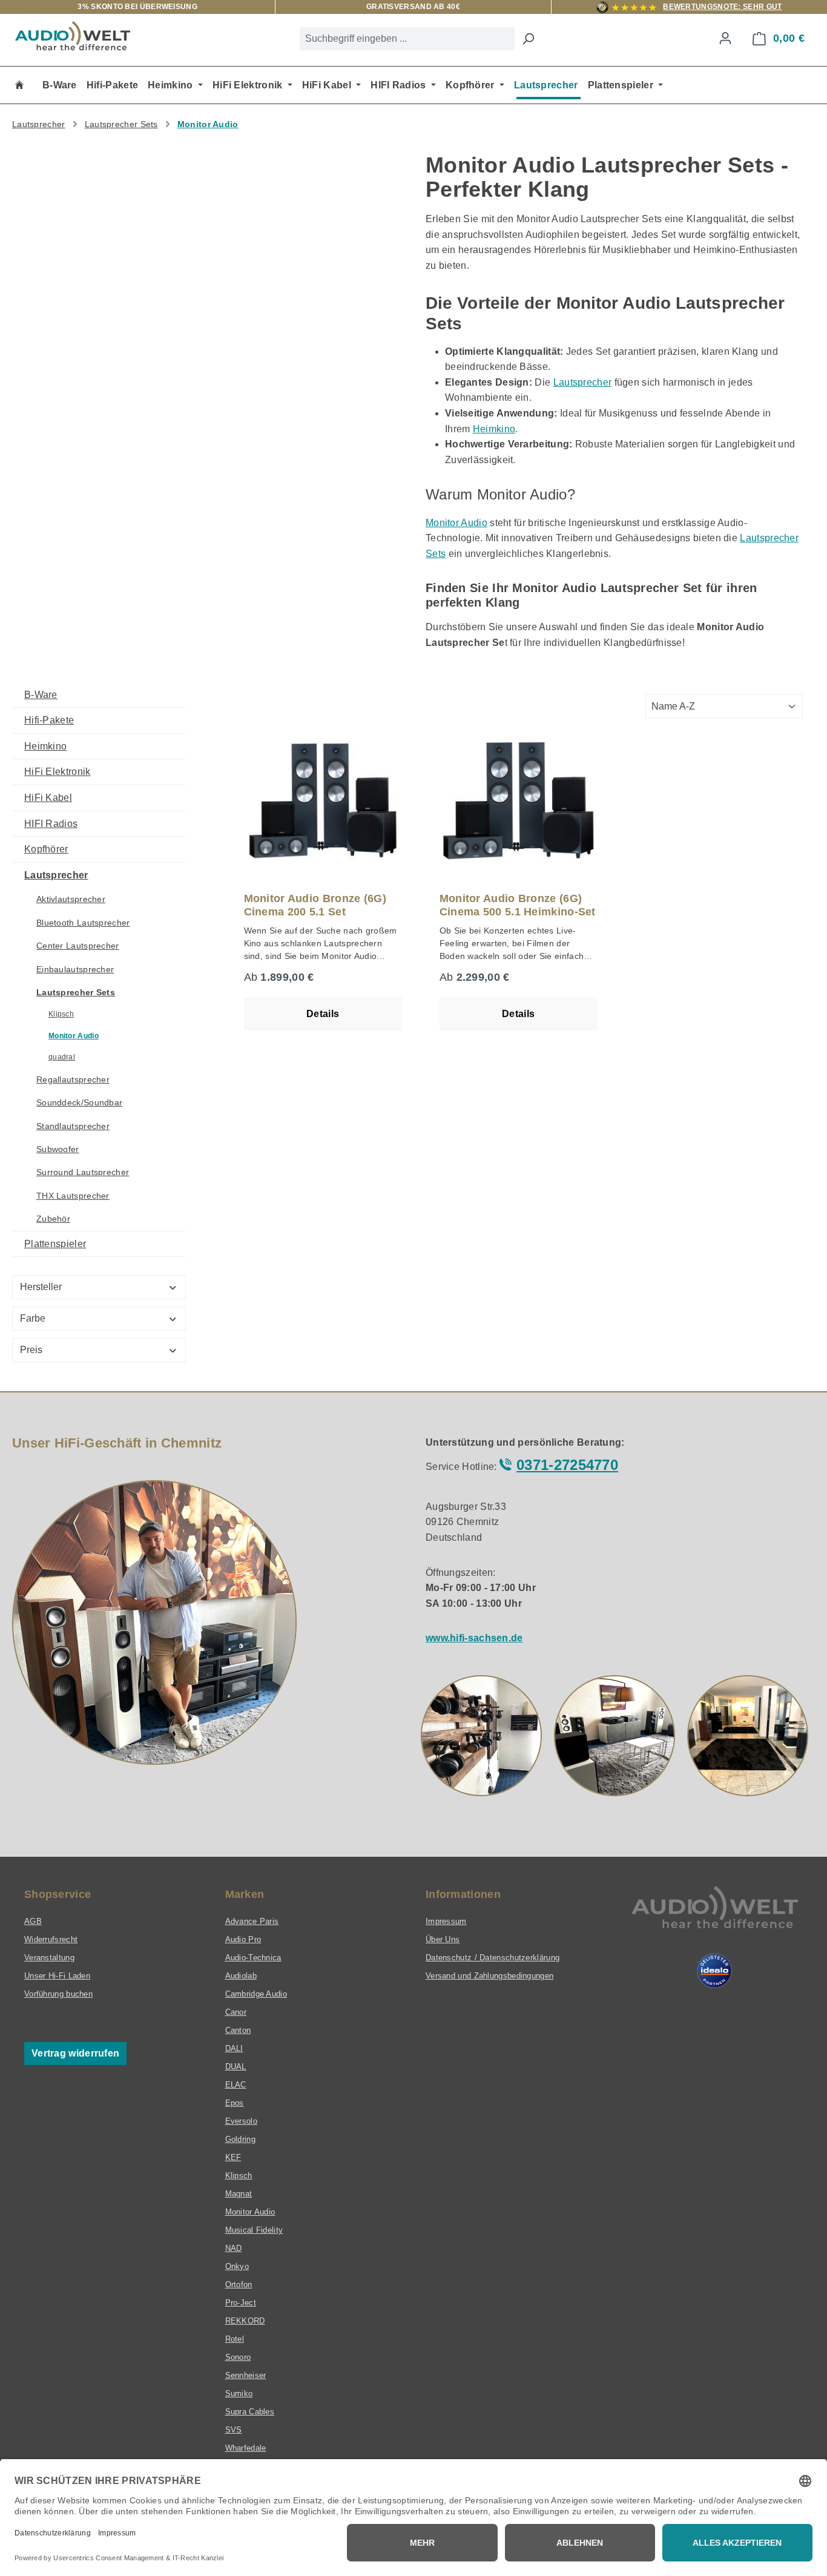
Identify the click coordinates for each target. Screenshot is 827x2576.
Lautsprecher (583, 382)
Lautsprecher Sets (76, 992)
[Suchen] (528, 39)
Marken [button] (245, 1894)
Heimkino (494, 429)
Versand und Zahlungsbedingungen (489, 1976)
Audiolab (241, 1976)
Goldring (240, 2139)
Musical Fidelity (254, 2230)
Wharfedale (246, 2448)
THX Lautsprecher (73, 1196)
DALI (234, 2048)
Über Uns (443, 1939)
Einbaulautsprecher (75, 969)
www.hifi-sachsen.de (474, 1638)
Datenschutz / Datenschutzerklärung (493, 1958)
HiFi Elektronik (58, 772)
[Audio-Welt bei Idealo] (714, 1971)
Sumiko (239, 2393)
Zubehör (53, 1219)
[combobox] (407, 39)
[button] (481, 1736)
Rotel (235, 2339)
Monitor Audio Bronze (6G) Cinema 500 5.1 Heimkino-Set (518, 905)
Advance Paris (252, 1921)
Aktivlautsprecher (71, 899)
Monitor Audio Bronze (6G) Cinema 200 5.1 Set (315, 905)
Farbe (33, 1318)
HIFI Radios (51, 824)
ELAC (236, 2085)
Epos (235, 2103)
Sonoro (238, 2357)
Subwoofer (58, 1149)
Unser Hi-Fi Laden (57, 1976)
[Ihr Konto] (725, 38)
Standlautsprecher (73, 1126)
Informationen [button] (463, 1894)
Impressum (446, 1921)
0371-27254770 (567, 1465)
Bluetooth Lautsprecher (83, 923)
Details (323, 1014)
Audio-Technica (253, 1958)
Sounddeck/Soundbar (79, 1102)
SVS (234, 2430)
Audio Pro (243, 1939)
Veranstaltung (49, 1958)
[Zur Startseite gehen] (73, 36)
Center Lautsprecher (78, 946)
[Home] (19, 85)
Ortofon (239, 2284)
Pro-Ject (241, 2303)
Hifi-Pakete (49, 720)
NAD (234, 2248)
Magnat (239, 2194)
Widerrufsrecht (51, 1939)
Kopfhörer (46, 849)
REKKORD (245, 2321)
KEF (233, 2157)
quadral (62, 1057)
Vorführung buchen (58, 1994)
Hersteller (41, 1287)
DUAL (236, 2067)
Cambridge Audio (256, 1994)
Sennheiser (246, 2375)
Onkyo (237, 2266)
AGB (33, 1921)
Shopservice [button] (58, 1894)
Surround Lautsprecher (83, 1172)
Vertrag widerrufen (75, 2053)
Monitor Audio (456, 523)
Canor (236, 2012)
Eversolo (241, 2121)
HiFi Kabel (48, 798)
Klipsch (61, 1014)
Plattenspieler (55, 1244)
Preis (31, 1350)
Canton (238, 2030)
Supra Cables (250, 2412)
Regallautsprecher (73, 1079)
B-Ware (41, 695)
